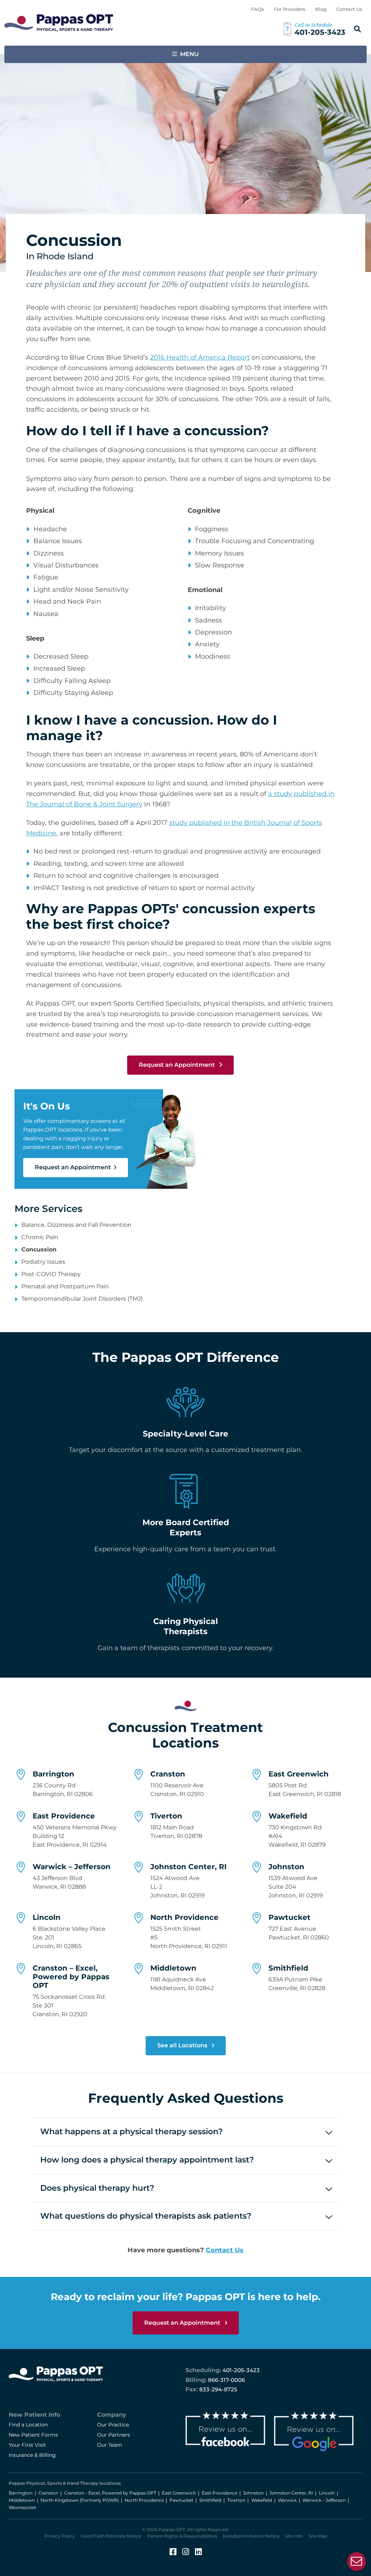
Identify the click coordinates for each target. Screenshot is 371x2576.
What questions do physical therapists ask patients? (146, 2216)
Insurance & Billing (32, 2455)
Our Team (110, 2445)
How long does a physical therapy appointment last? (147, 2160)
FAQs (258, 9)
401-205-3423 (241, 2370)
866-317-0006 (226, 2380)
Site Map (318, 2536)
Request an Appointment (178, 1065)
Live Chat (357, 2562)
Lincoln (47, 1917)
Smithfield (288, 1968)
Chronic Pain (40, 1237)
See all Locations (183, 2045)
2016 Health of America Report (200, 357)
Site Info (294, 2536)
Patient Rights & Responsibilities (182, 2536)
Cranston (168, 1774)
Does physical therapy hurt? (97, 2188)
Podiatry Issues (43, 1262)
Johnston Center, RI (189, 1867)
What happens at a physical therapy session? (132, 2132)
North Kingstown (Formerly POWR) (80, 2500)
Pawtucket (289, 1917)
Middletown (173, 1968)
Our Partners (114, 2435)
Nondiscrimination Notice (251, 2536)
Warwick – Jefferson (72, 1867)
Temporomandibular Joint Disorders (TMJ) (82, 1299)
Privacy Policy (60, 2536)
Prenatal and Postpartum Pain (65, 1286)
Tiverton (166, 1816)
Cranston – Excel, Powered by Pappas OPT (71, 1977)
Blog (321, 9)
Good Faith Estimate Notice (111, 2536)
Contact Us (349, 9)
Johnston (286, 1867)
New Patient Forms (33, 2435)
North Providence (184, 1917)
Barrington (53, 1774)
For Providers (290, 9)
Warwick (287, 2500)
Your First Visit (27, 2445)
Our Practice (113, 2425)
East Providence (64, 1816)
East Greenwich (299, 1774)
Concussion (39, 1249)
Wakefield (288, 1816)
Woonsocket (22, 2507)
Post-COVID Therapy (51, 1274)
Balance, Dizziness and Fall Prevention (76, 1225)
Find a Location (28, 2425)
